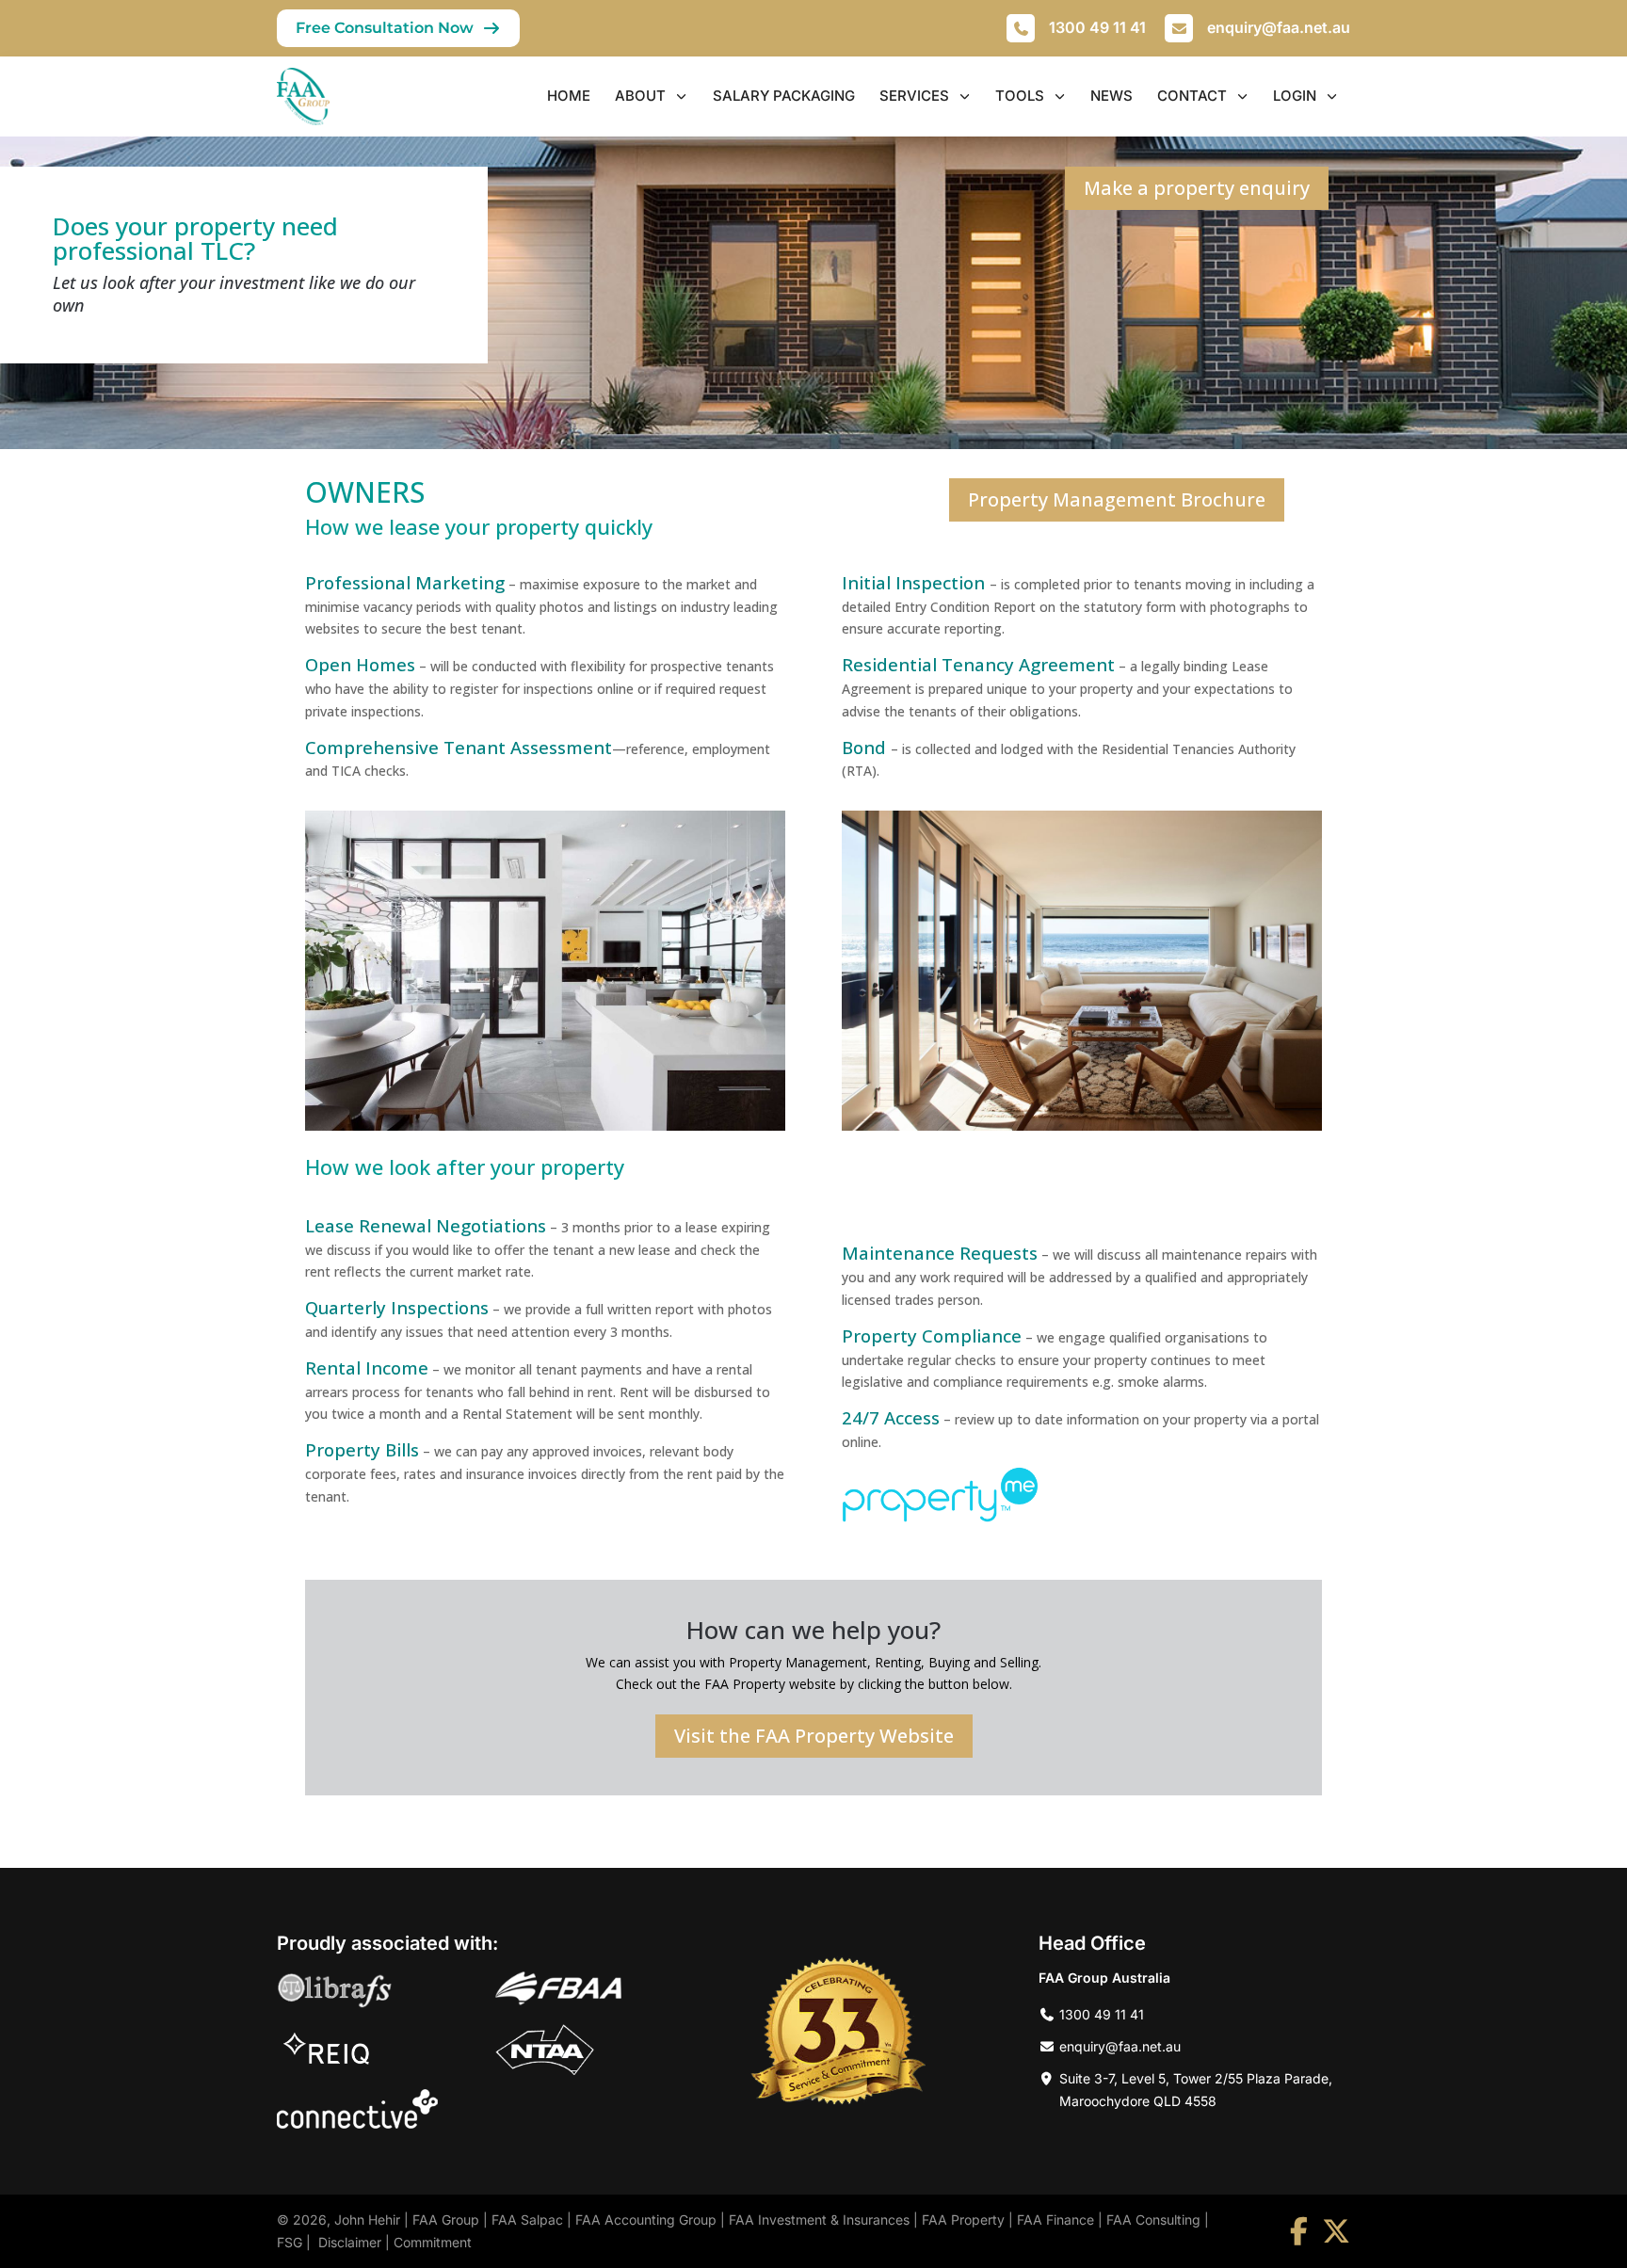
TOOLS (1020, 96)
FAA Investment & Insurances (819, 2220)
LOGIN (1295, 96)
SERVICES (914, 96)
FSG (290, 2242)
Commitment (433, 2242)
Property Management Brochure (1117, 499)
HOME (569, 96)
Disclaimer (350, 2242)
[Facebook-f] (1298, 2231)
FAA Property (963, 2220)
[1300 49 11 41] (1021, 28)
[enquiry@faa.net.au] (1179, 28)
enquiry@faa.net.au (1279, 27)
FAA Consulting (1153, 2220)
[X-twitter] (1336, 2231)
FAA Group (446, 2220)
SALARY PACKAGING (784, 96)
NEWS (1112, 96)
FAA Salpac (527, 2220)
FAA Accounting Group (646, 2220)
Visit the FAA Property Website (814, 1736)
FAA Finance (1055, 2220)
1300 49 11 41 (1097, 27)
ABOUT (640, 96)
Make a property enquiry (1197, 188)
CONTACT (1192, 96)
